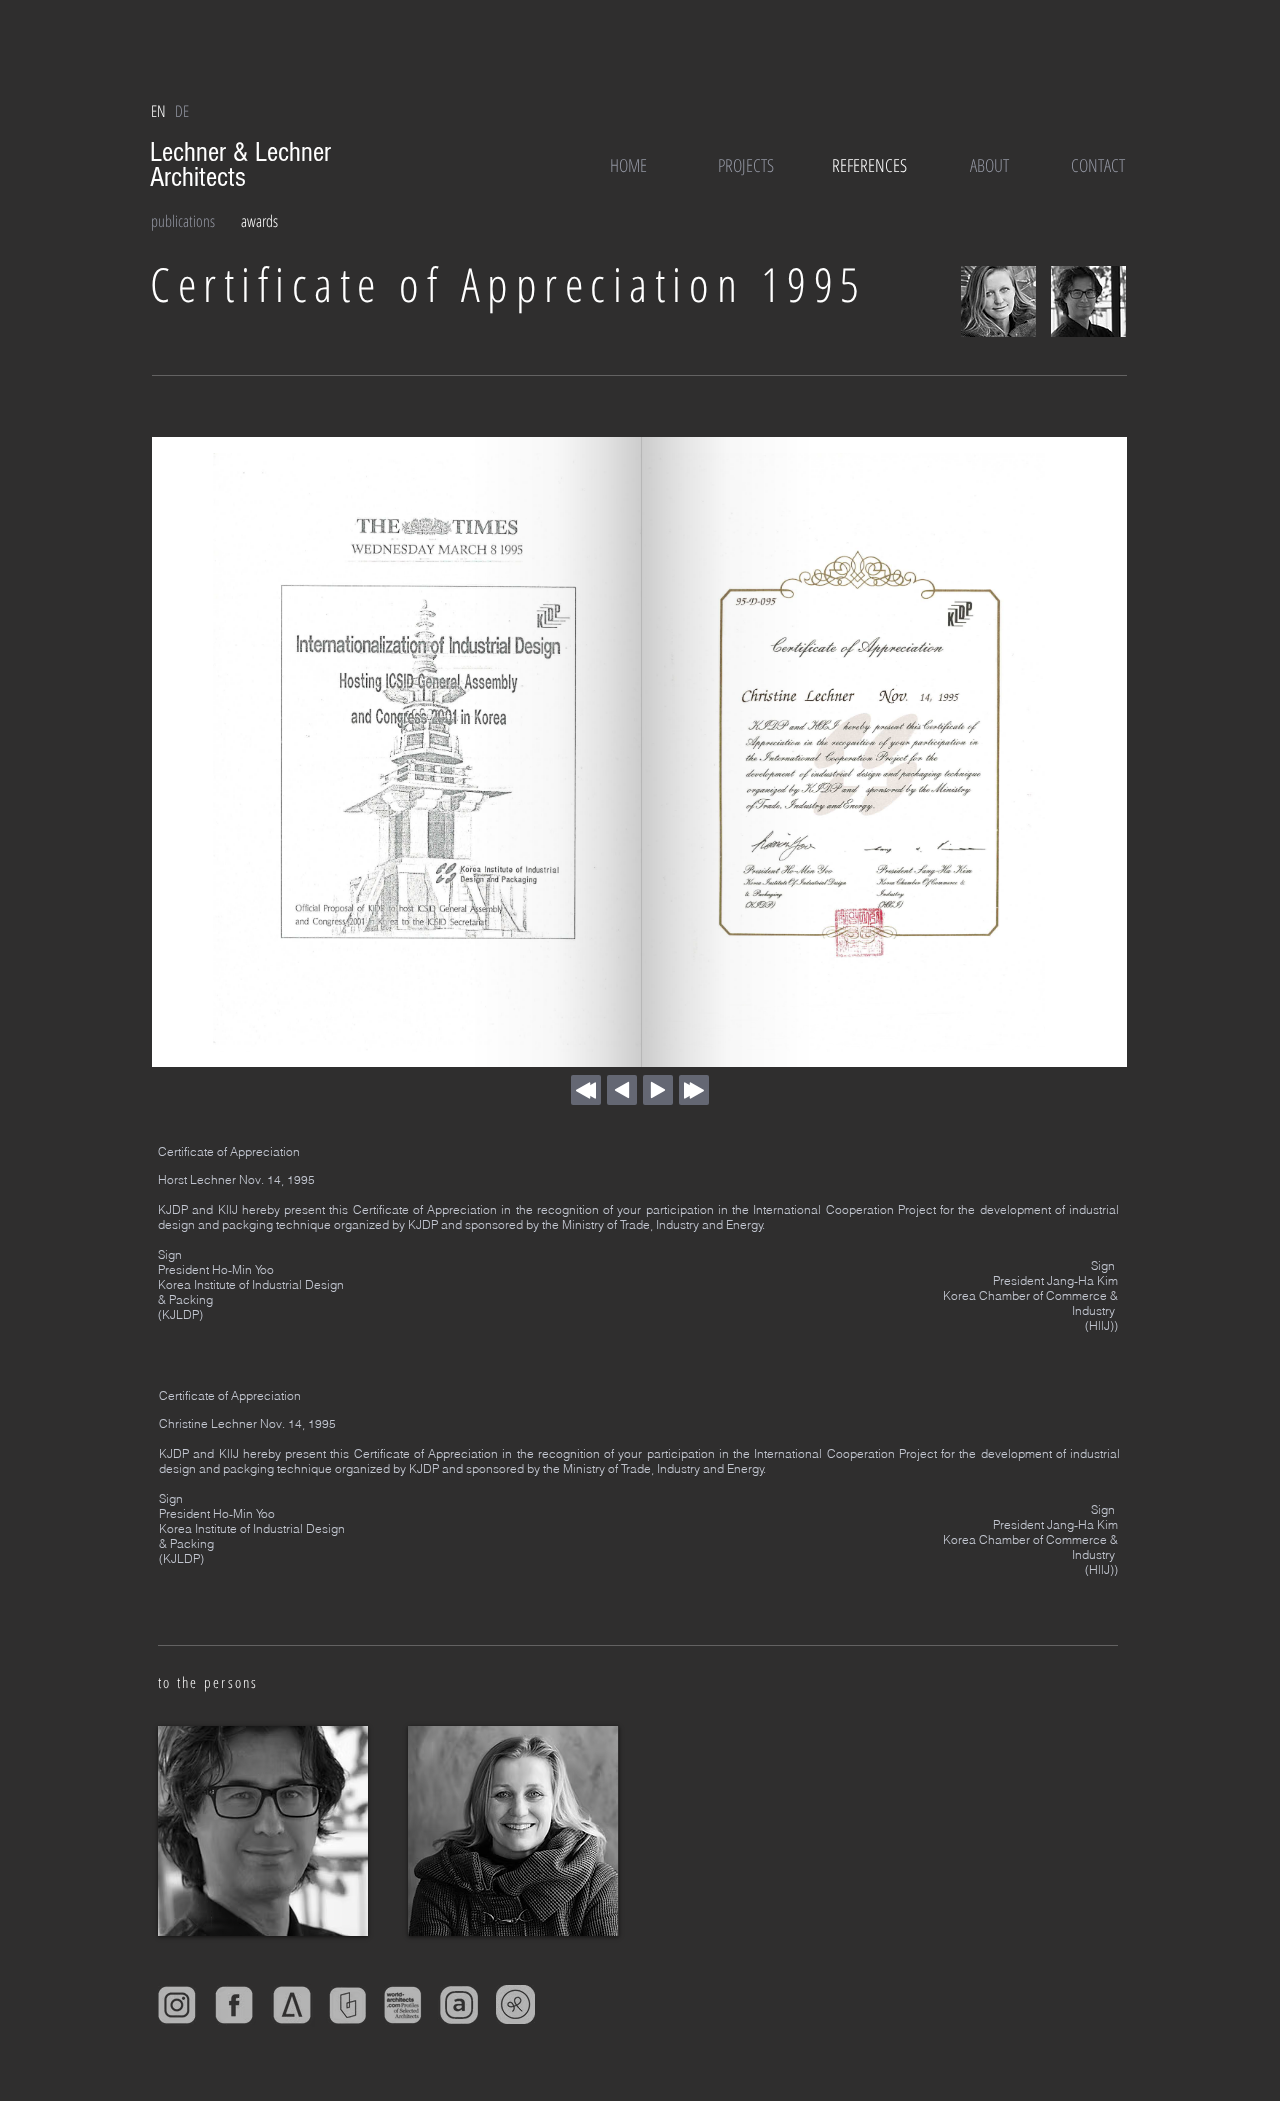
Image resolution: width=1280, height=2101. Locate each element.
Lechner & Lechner (244, 152)
